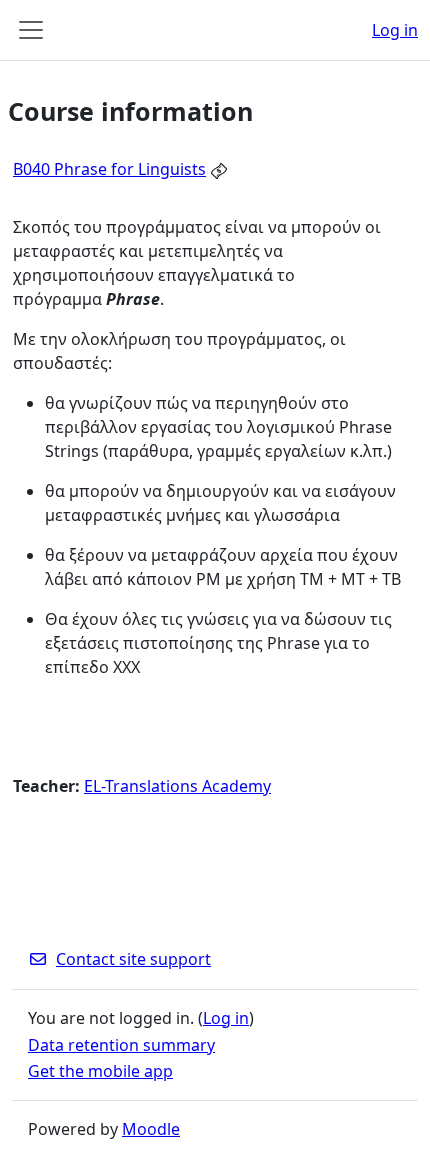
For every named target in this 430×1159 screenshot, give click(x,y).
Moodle (151, 1129)
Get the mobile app (100, 1071)
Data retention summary (121, 1045)
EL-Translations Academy (177, 786)
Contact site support (133, 959)
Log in (395, 30)
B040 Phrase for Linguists (109, 169)
